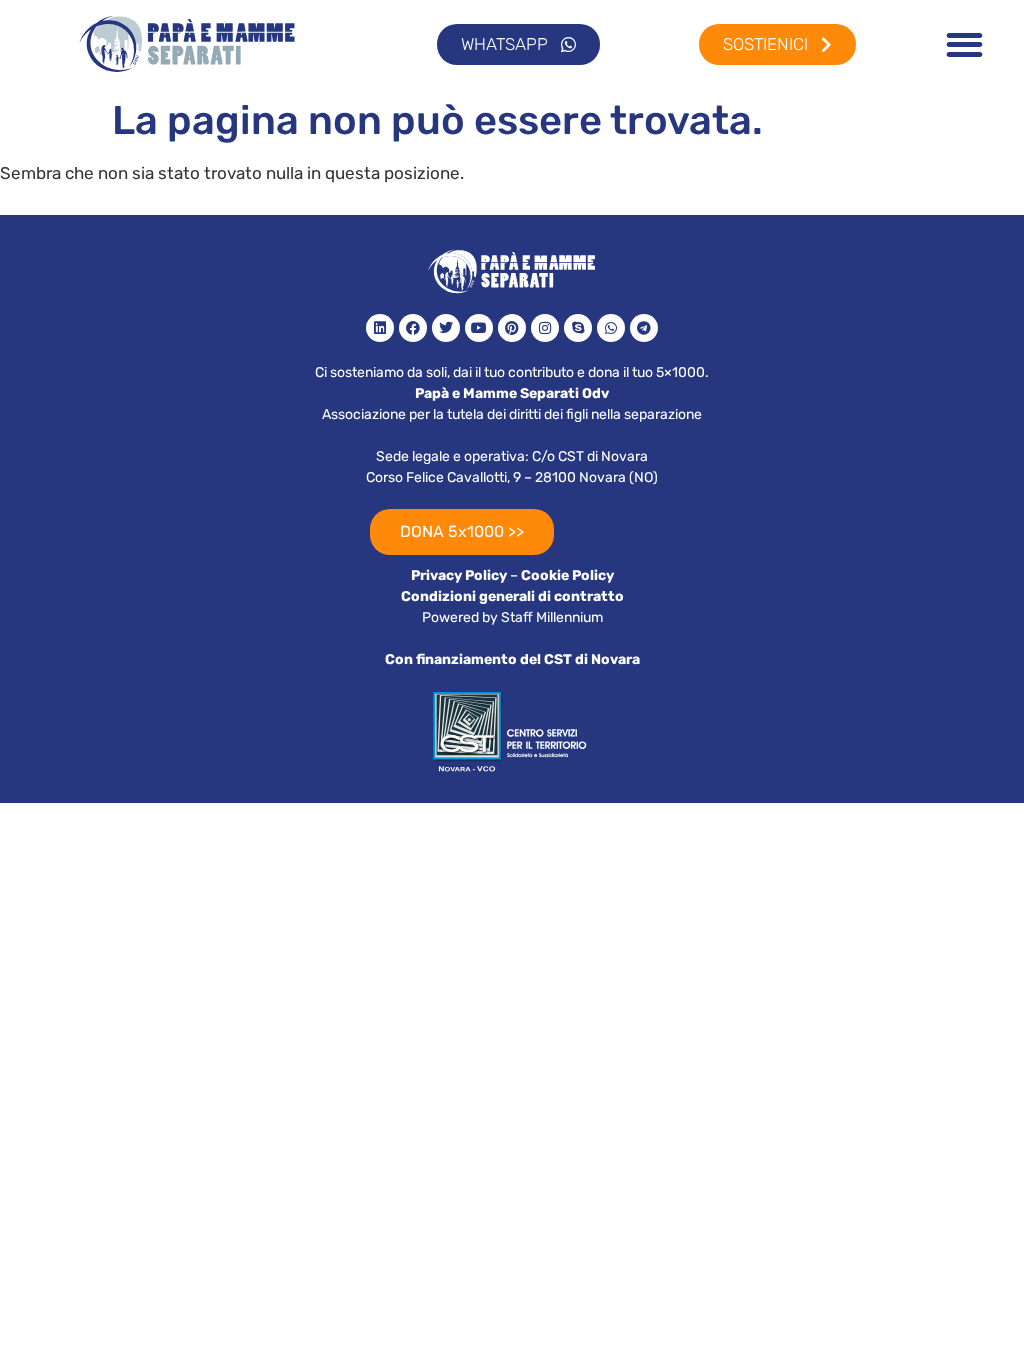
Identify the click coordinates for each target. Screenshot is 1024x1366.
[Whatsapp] (611, 328)
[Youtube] (479, 328)
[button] (964, 44)
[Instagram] (545, 328)
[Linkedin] (380, 328)
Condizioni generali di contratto (512, 596)
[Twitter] (446, 328)
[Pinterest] (512, 328)
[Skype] (578, 328)
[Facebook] (413, 328)
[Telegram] (644, 328)
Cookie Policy (567, 575)
